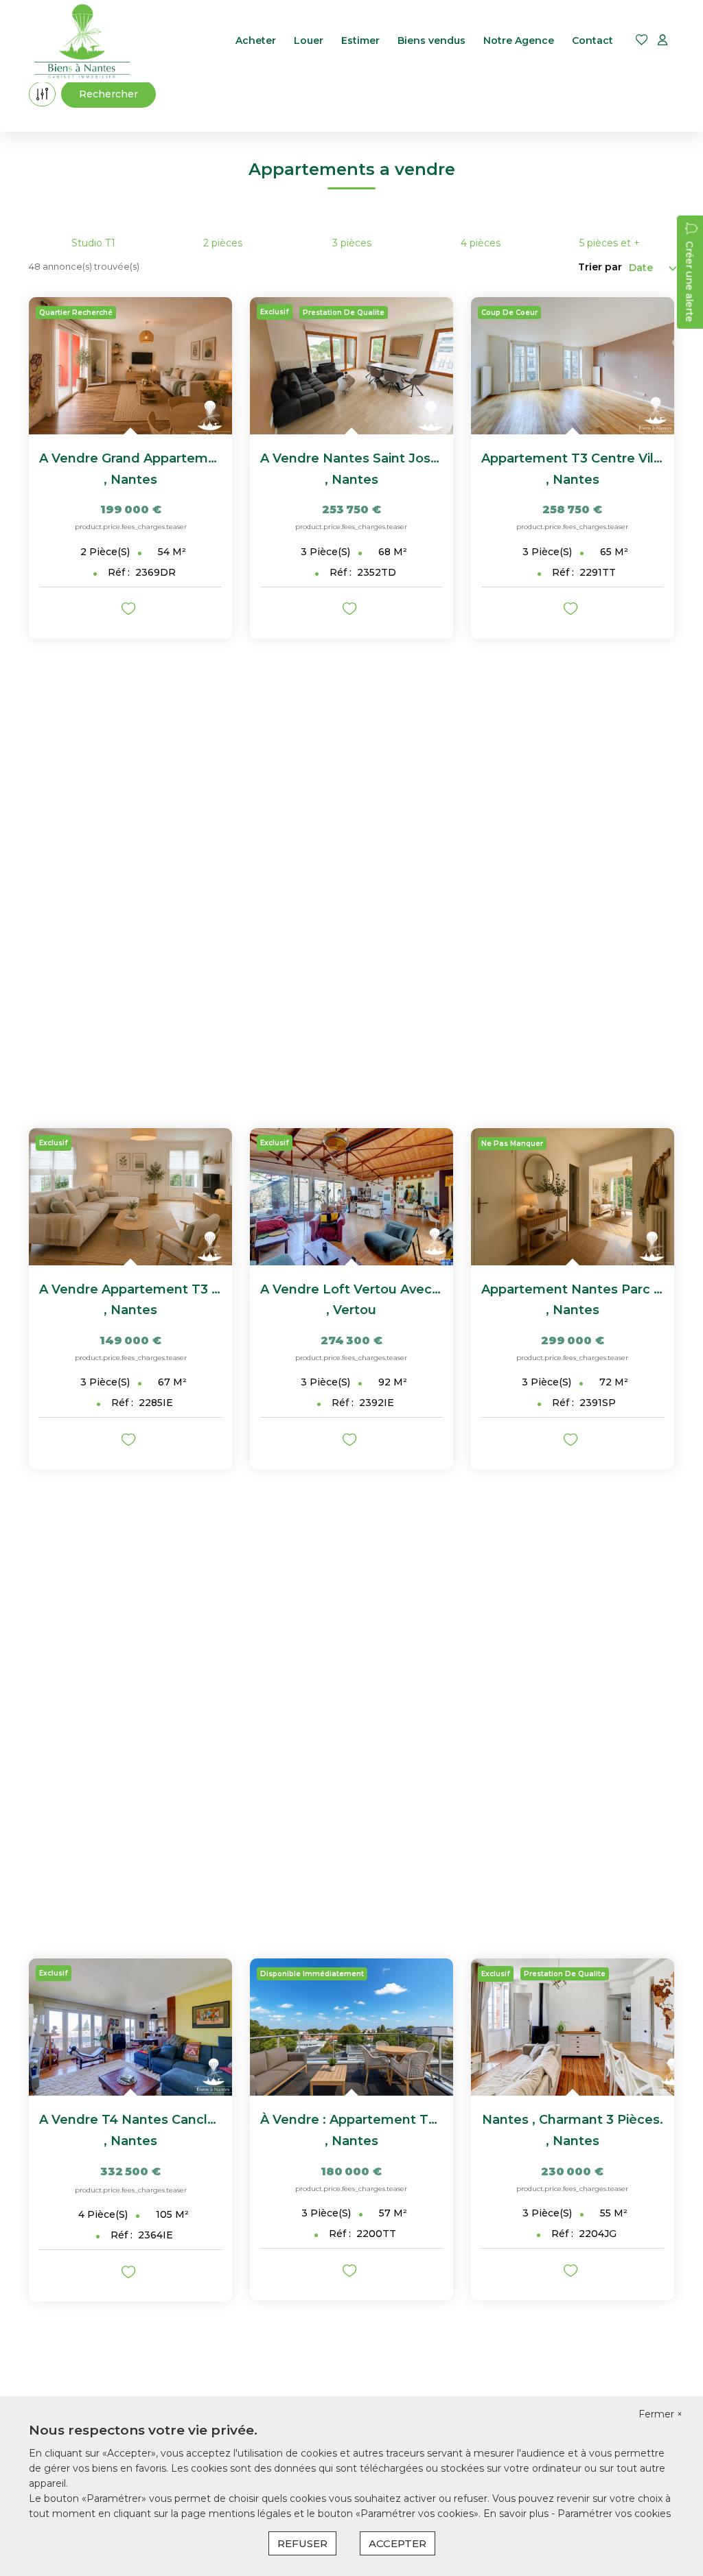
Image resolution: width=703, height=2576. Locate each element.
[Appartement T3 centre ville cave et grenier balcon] (573, 366)
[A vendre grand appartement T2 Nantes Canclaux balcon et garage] (130, 366)
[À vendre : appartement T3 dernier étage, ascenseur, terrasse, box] (351, 2027)
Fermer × (660, 2414)
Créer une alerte (689, 281)
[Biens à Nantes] (82, 41)
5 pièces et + (610, 243)
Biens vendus (431, 40)
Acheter (256, 40)
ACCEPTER (397, 2543)
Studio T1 (93, 243)
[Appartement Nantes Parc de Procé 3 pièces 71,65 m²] (573, 1197)
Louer (309, 40)
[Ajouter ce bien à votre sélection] (130, 611)
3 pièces (352, 243)
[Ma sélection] (642, 41)
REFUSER (302, 2543)
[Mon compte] (662, 41)
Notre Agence (519, 40)
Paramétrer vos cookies (614, 2514)
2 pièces (223, 243)
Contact (592, 40)
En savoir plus (517, 2514)
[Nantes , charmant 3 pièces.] (573, 2027)
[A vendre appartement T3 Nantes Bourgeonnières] (130, 1197)
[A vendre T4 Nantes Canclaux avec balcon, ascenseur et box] (130, 2027)
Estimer (360, 40)
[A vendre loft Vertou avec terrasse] (351, 1197)
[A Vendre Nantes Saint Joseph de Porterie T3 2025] (351, 366)
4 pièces (481, 243)
